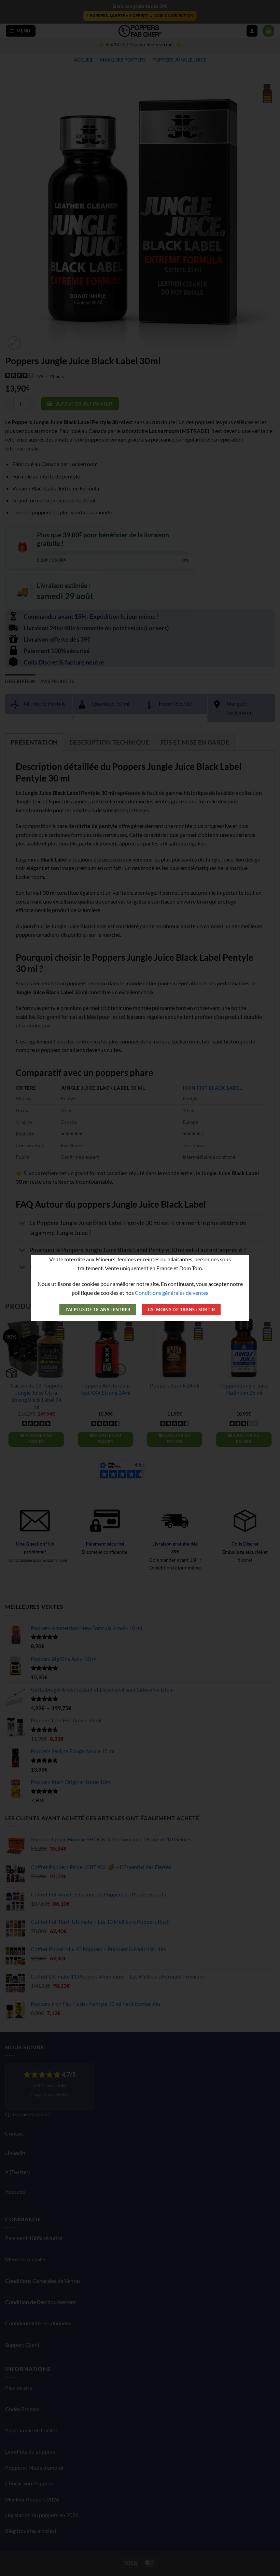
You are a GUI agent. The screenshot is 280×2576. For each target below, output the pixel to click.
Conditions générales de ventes (172, 1293)
